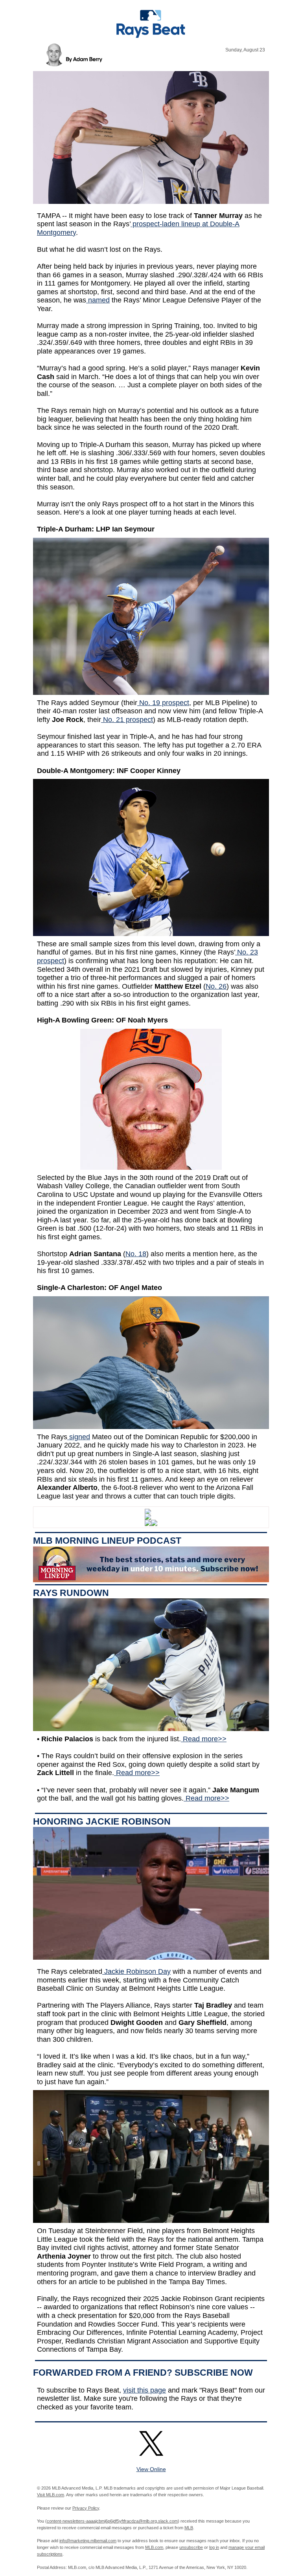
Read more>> (204, 1739)
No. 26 (216, 986)
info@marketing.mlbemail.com (88, 2541)
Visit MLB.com (51, 2495)
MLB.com (154, 2547)
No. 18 (136, 1254)
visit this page (145, 2390)
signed (79, 1437)
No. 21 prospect (127, 720)
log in (214, 2547)
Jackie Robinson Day (136, 1971)
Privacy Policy (86, 2508)
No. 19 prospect (163, 703)
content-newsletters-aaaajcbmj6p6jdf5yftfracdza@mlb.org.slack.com (112, 2521)
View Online (151, 2469)
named (98, 300)
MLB (189, 2528)
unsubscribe (191, 2547)
